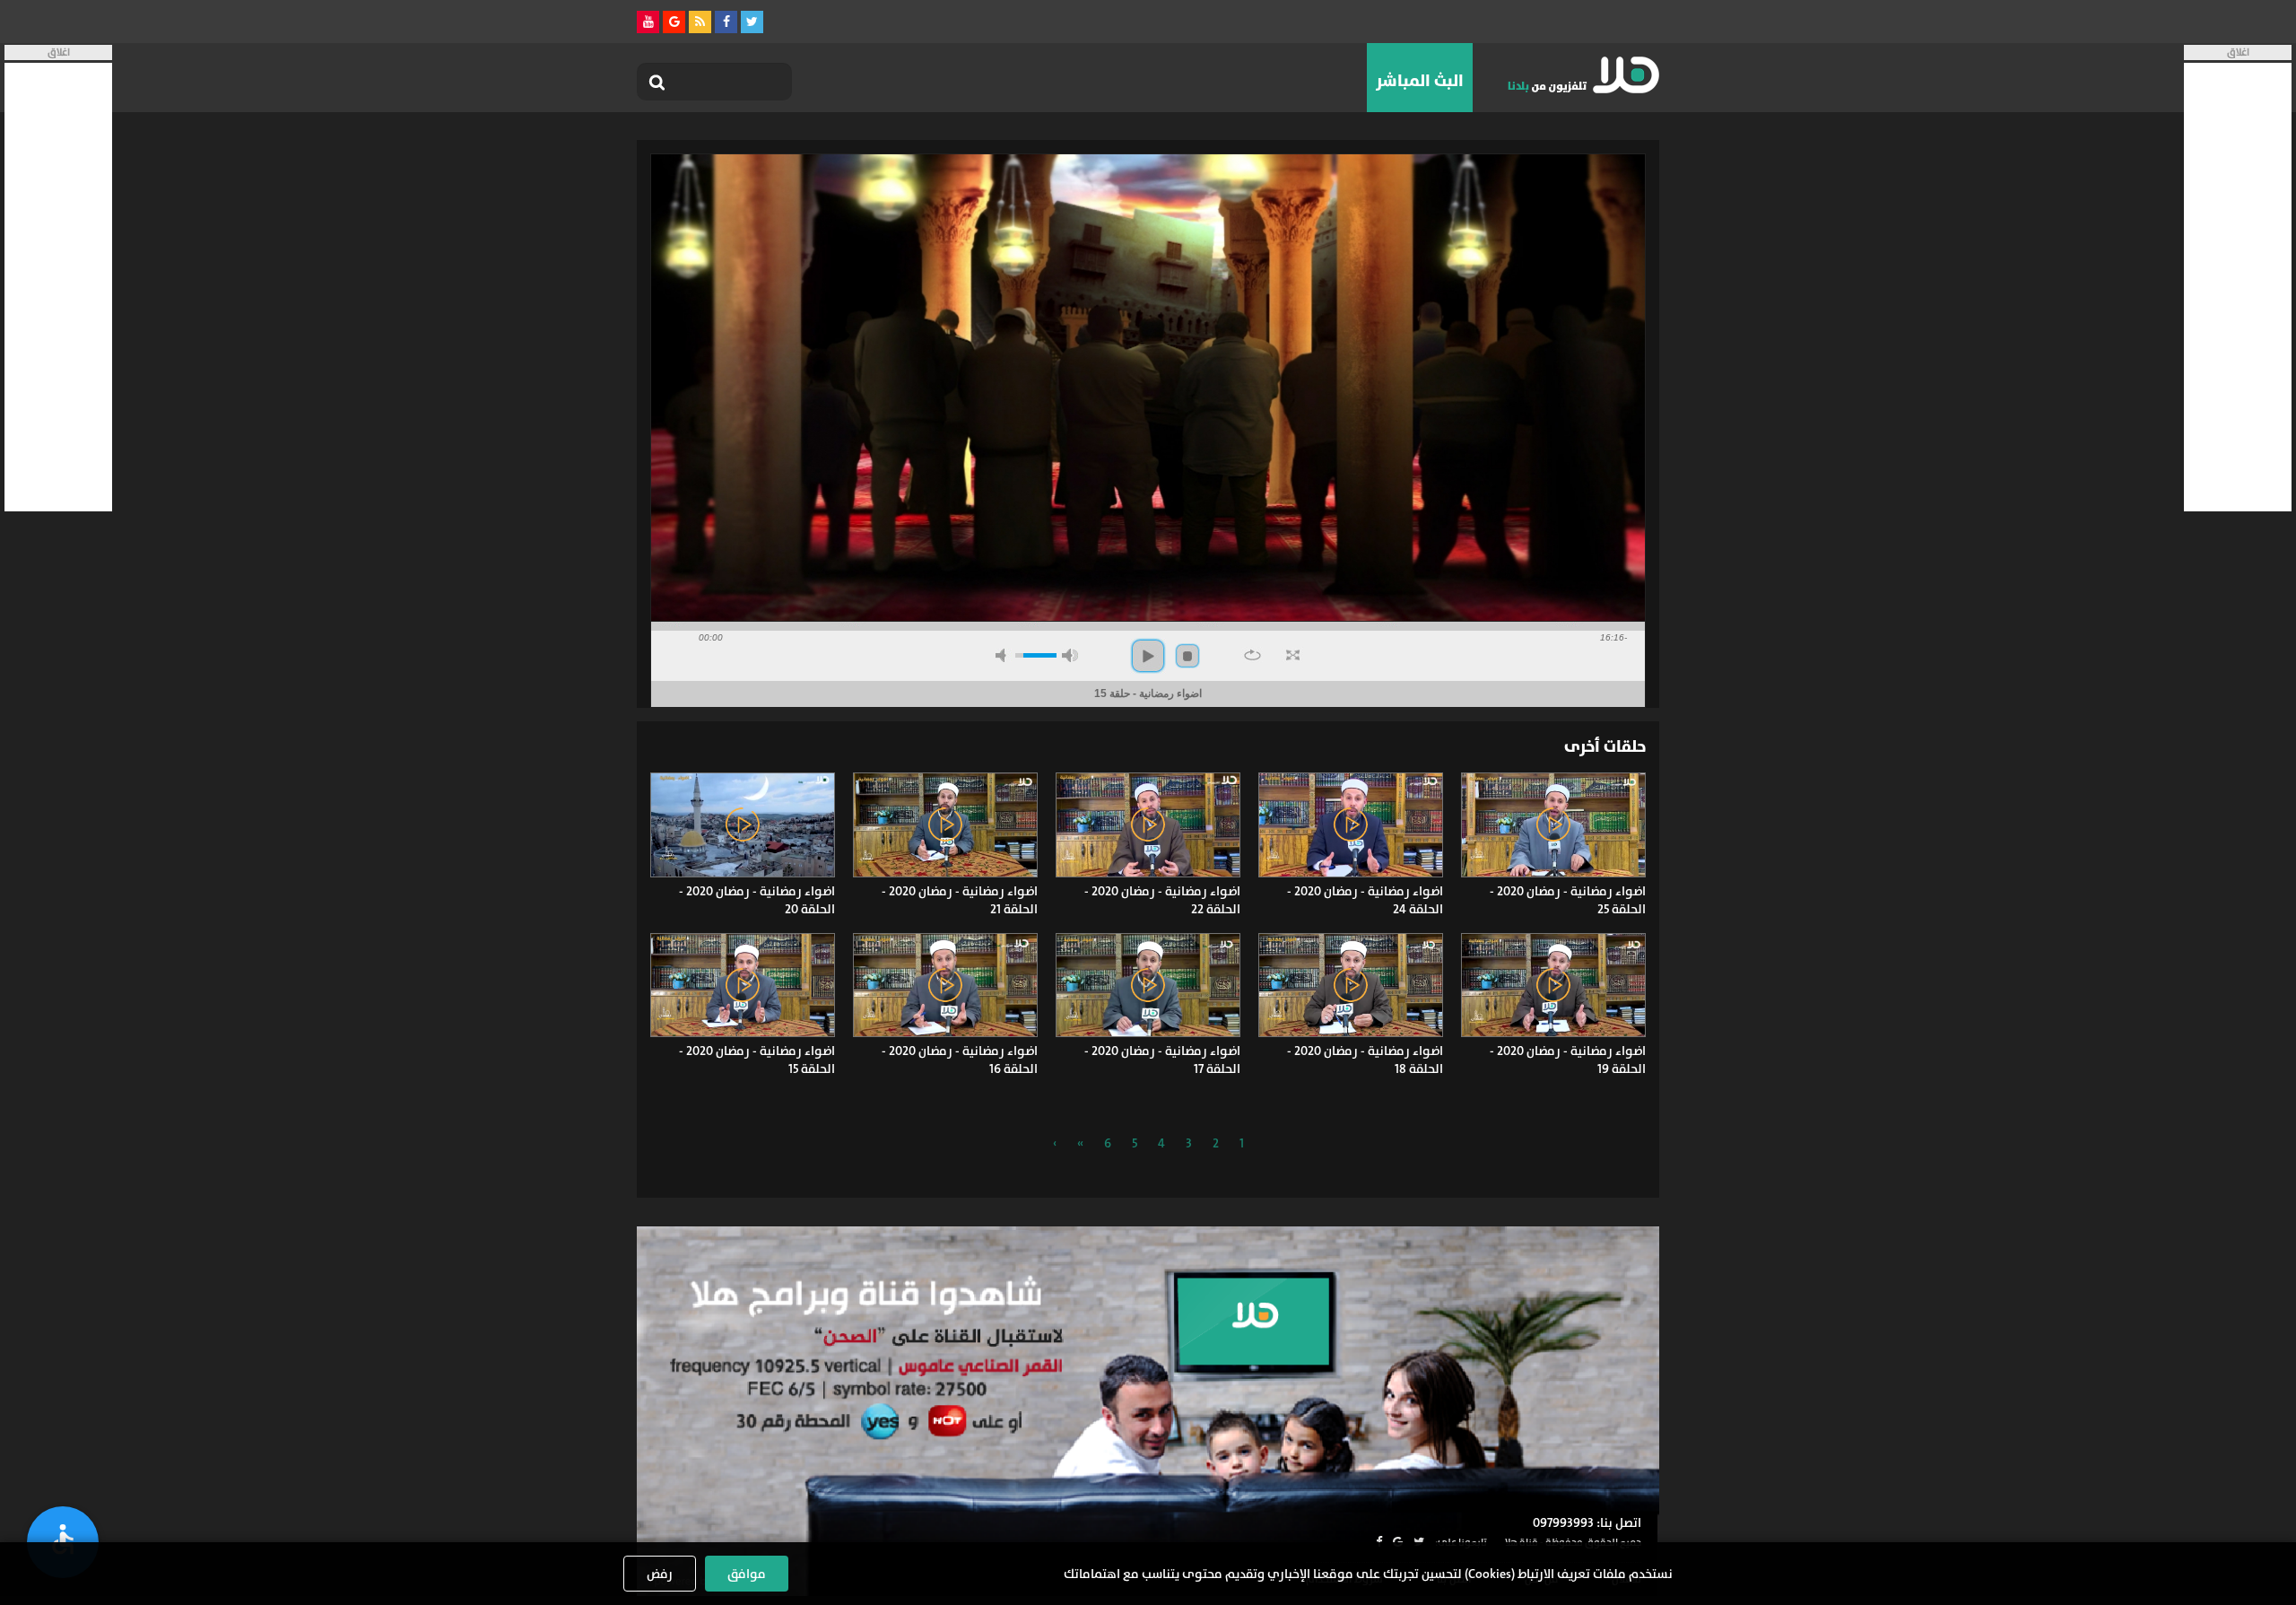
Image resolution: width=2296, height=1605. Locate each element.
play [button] (1148, 656)
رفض (660, 1574)
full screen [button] (1293, 655)
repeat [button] (1252, 655)
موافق (747, 1574)
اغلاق (2238, 52)
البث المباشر (1420, 81)
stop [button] (1187, 656)
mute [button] (1004, 655)
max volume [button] (1070, 655)
